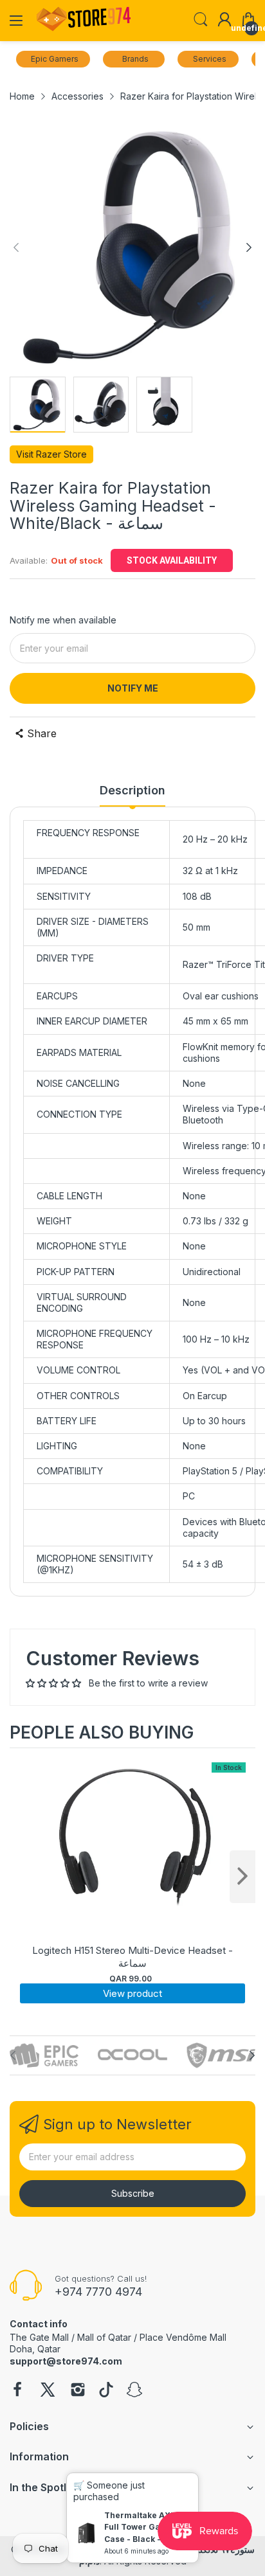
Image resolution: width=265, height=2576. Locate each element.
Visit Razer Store (51, 454)
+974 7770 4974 (98, 2292)
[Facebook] (17, 2391)
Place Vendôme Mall (183, 2337)
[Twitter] (48, 2391)
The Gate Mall (39, 2337)
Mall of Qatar (104, 2337)
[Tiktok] (106, 2391)
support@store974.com (66, 2361)
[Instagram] (78, 2391)
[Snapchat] (134, 2391)
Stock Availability (172, 560)
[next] (242, 1877)
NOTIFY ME (133, 688)
